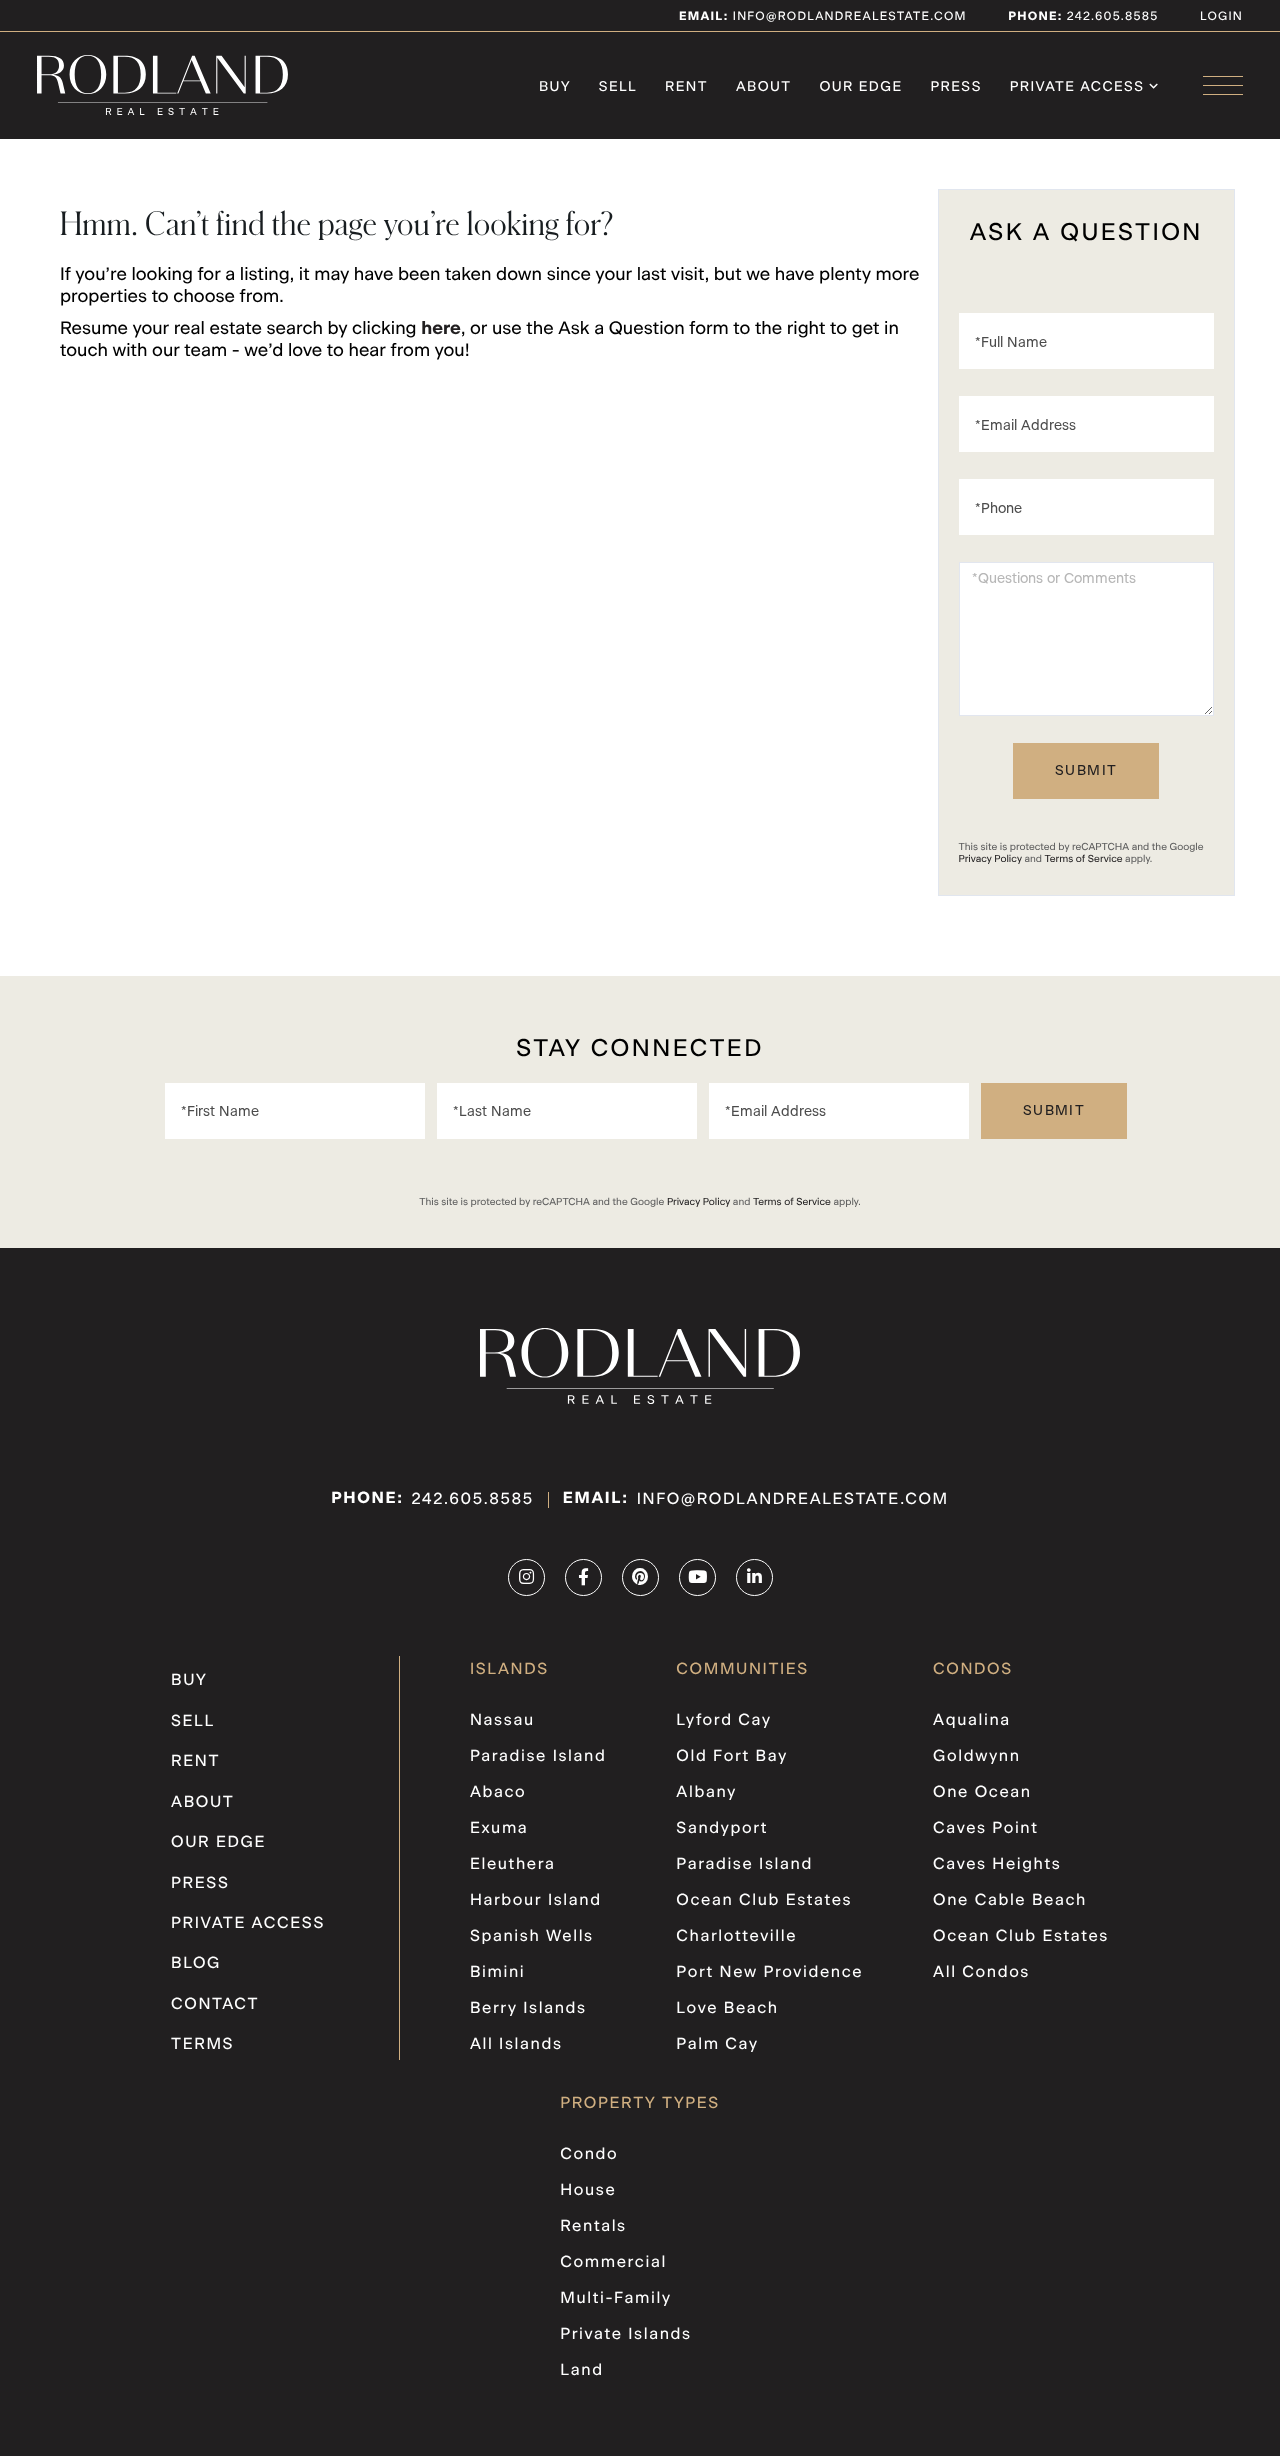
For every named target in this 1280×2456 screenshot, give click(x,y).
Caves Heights (997, 1865)
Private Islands (625, 2335)
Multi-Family (615, 2299)
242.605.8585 (1110, 17)
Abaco (498, 1793)
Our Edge (218, 1843)
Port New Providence (769, 1973)
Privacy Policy (990, 859)
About (202, 1803)
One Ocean (982, 1793)
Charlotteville (736, 1937)
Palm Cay (717, 2045)
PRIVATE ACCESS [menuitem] (1077, 87)
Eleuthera (513, 1865)
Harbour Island (536, 1901)
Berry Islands (528, 2009)
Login (1221, 17)
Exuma (499, 1829)
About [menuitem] (764, 87)
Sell (193, 1722)
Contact (215, 2005)
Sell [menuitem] (618, 87)
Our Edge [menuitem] (860, 87)
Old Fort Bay (731, 1757)
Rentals (593, 2227)
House (588, 2191)
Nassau (502, 1721)
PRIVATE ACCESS (248, 1924)
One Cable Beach (1010, 1901)
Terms (202, 2045)
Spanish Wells (532, 1937)
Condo (589, 2155)
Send (1086, 771)
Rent (195, 1762)
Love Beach (727, 2009)
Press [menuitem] (956, 87)
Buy (189, 1681)
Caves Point (986, 1829)
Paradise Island (538, 1757)
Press (200, 1884)
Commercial (613, 2263)
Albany (706, 1793)
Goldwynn (977, 1757)
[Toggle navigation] (1223, 85)
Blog (196, 1964)
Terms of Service (1084, 859)
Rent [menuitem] (686, 87)
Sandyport (722, 1829)
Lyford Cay (723, 1721)
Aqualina (972, 1721)
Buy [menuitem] (555, 87)
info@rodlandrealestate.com (823, 17)
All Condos (981, 1973)
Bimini (497, 1973)
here (441, 329)
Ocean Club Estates (764, 1901)
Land (581, 2371)
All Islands (516, 2045)
